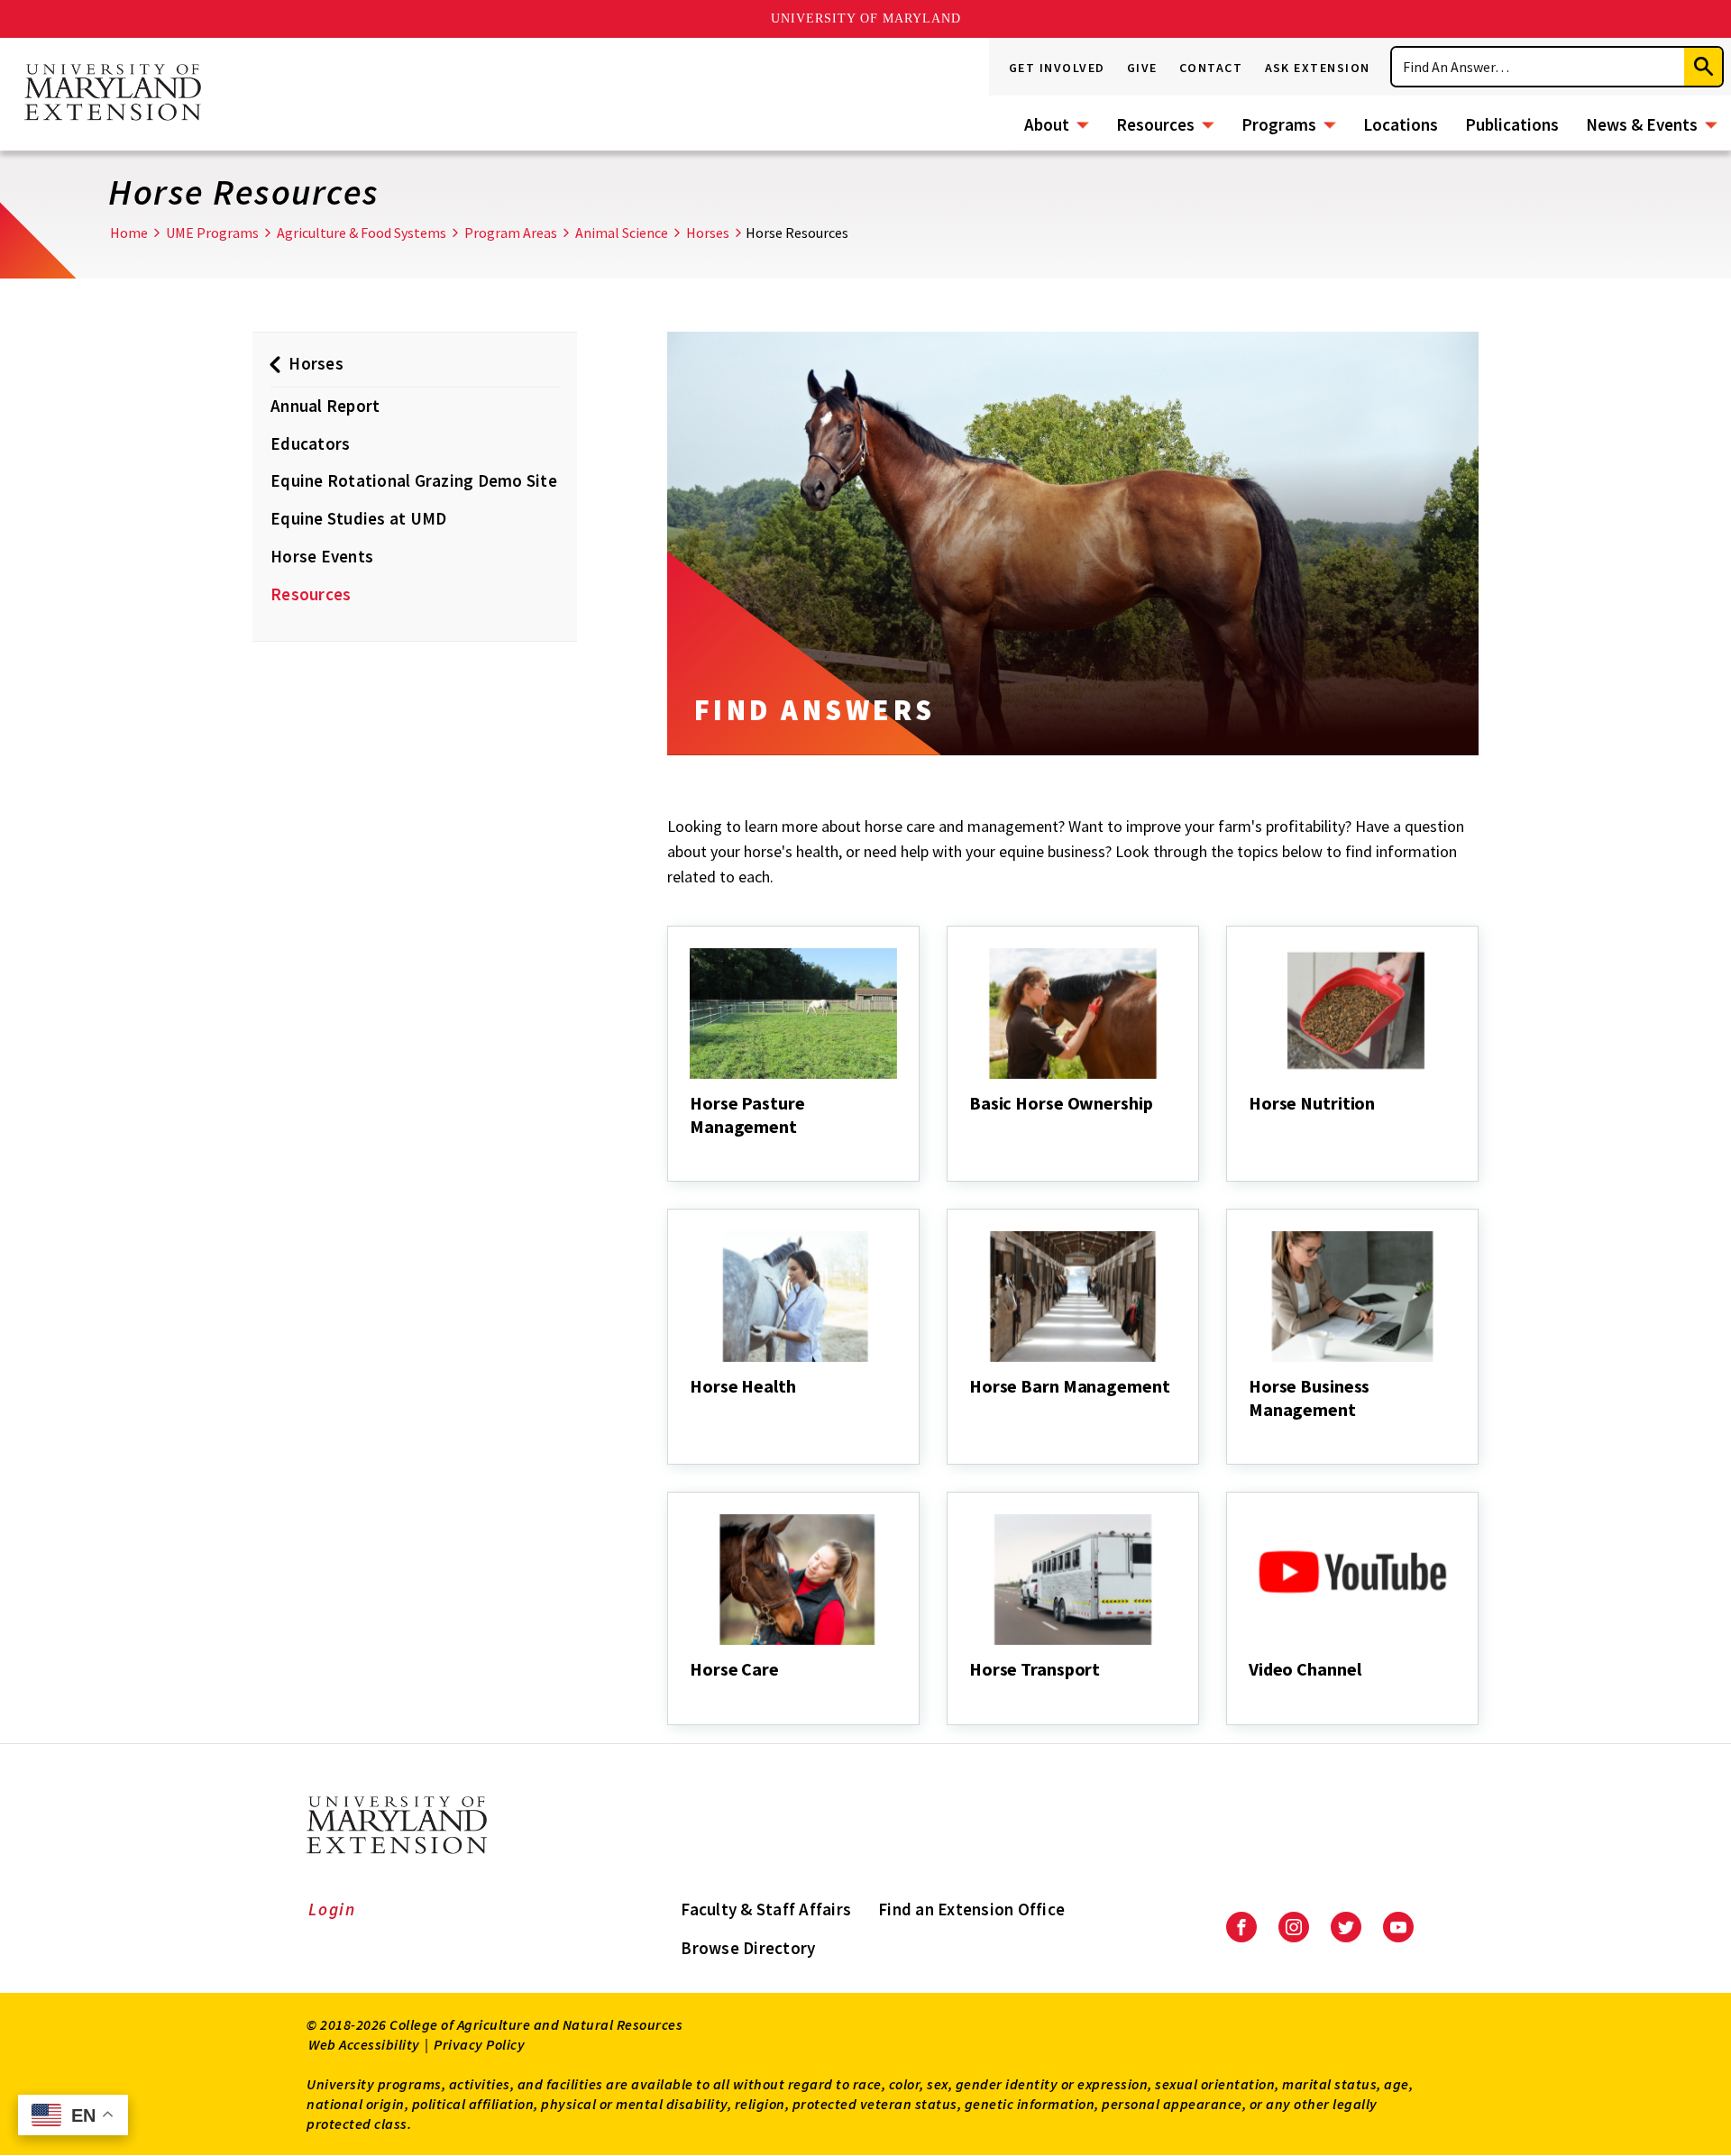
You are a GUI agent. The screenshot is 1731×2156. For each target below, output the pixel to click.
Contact (1211, 68)
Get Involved (1057, 68)
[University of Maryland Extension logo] (113, 94)
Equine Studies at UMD (358, 518)
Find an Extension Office (971, 1909)
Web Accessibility (364, 2044)
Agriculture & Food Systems (362, 233)
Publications (1512, 124)
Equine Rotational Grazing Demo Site (414, 480)
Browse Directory (748, 1948)
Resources (1155, 124)
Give (1142, 68)
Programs (1279, 124)
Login (332, 1909)
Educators (310, 443)
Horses (708, 233)
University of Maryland (866, 18)
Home (129, 233)
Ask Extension (1318, 68)
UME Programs (212, 233)
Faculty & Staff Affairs (766, 1909)
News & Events (1642, 124)
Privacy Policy (479, 2044)
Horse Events (322, 556)
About (1047, 124)
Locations (1401, 124)
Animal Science (622, 233)
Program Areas (511, 233)
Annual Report (325, 406)
